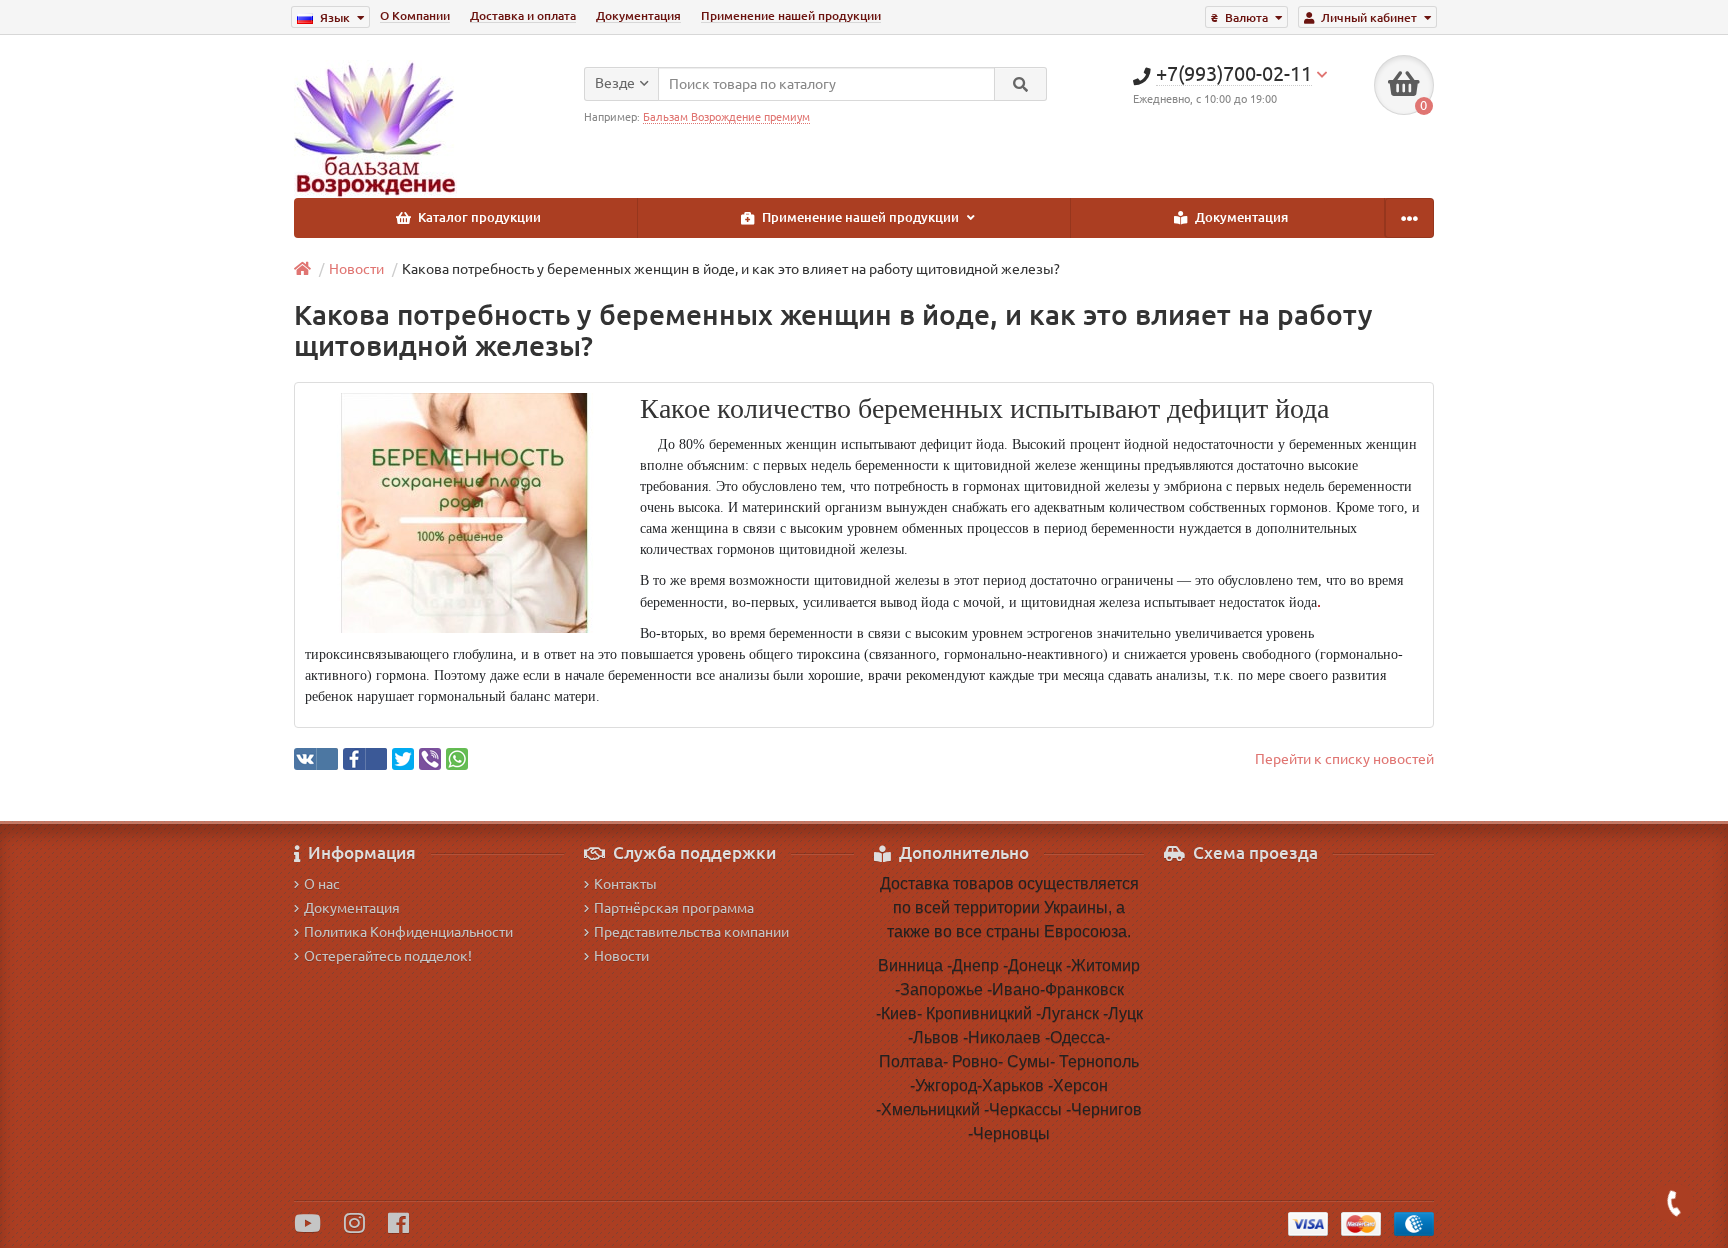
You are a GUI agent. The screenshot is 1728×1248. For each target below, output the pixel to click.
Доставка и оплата (523, 15)
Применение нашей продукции (791, 15)
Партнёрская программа (674, 908)
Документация (638, 15)
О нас (322, 884)
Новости (356, 269)
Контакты (625, 884)
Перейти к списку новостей (1344, 759)
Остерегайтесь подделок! (388, 956)
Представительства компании (691, 932)
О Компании (415, 15)
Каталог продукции (478, 217)
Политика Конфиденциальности (408, 932)
